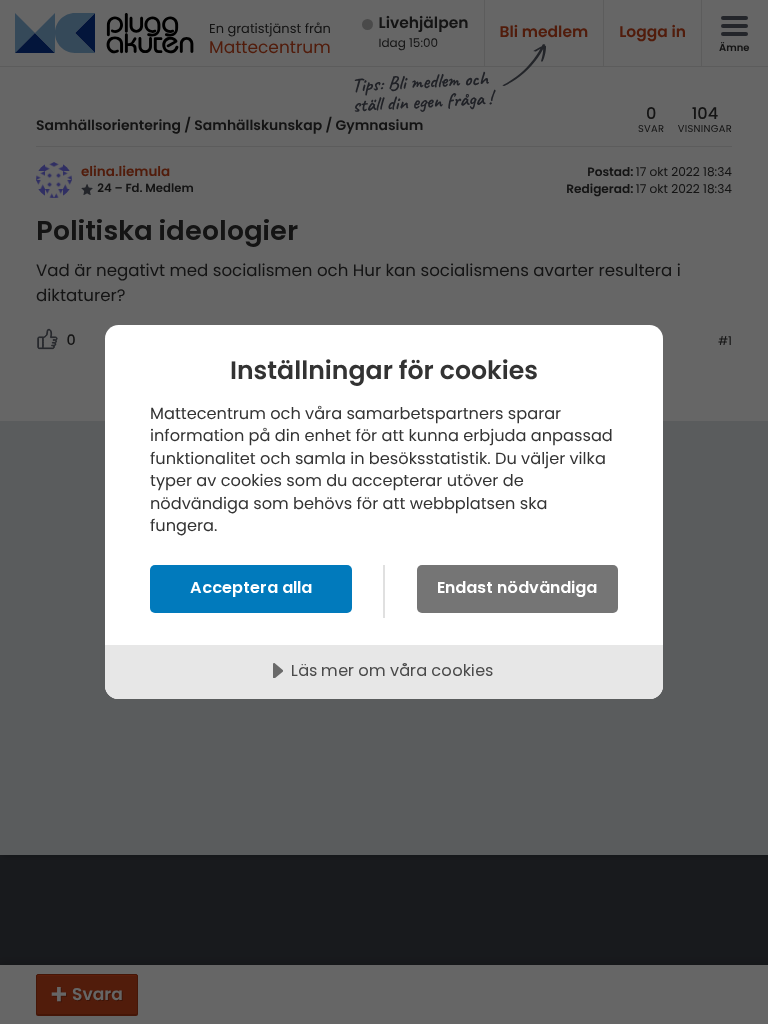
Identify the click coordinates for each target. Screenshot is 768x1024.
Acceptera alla (251, 587)
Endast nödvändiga (517, 587)
